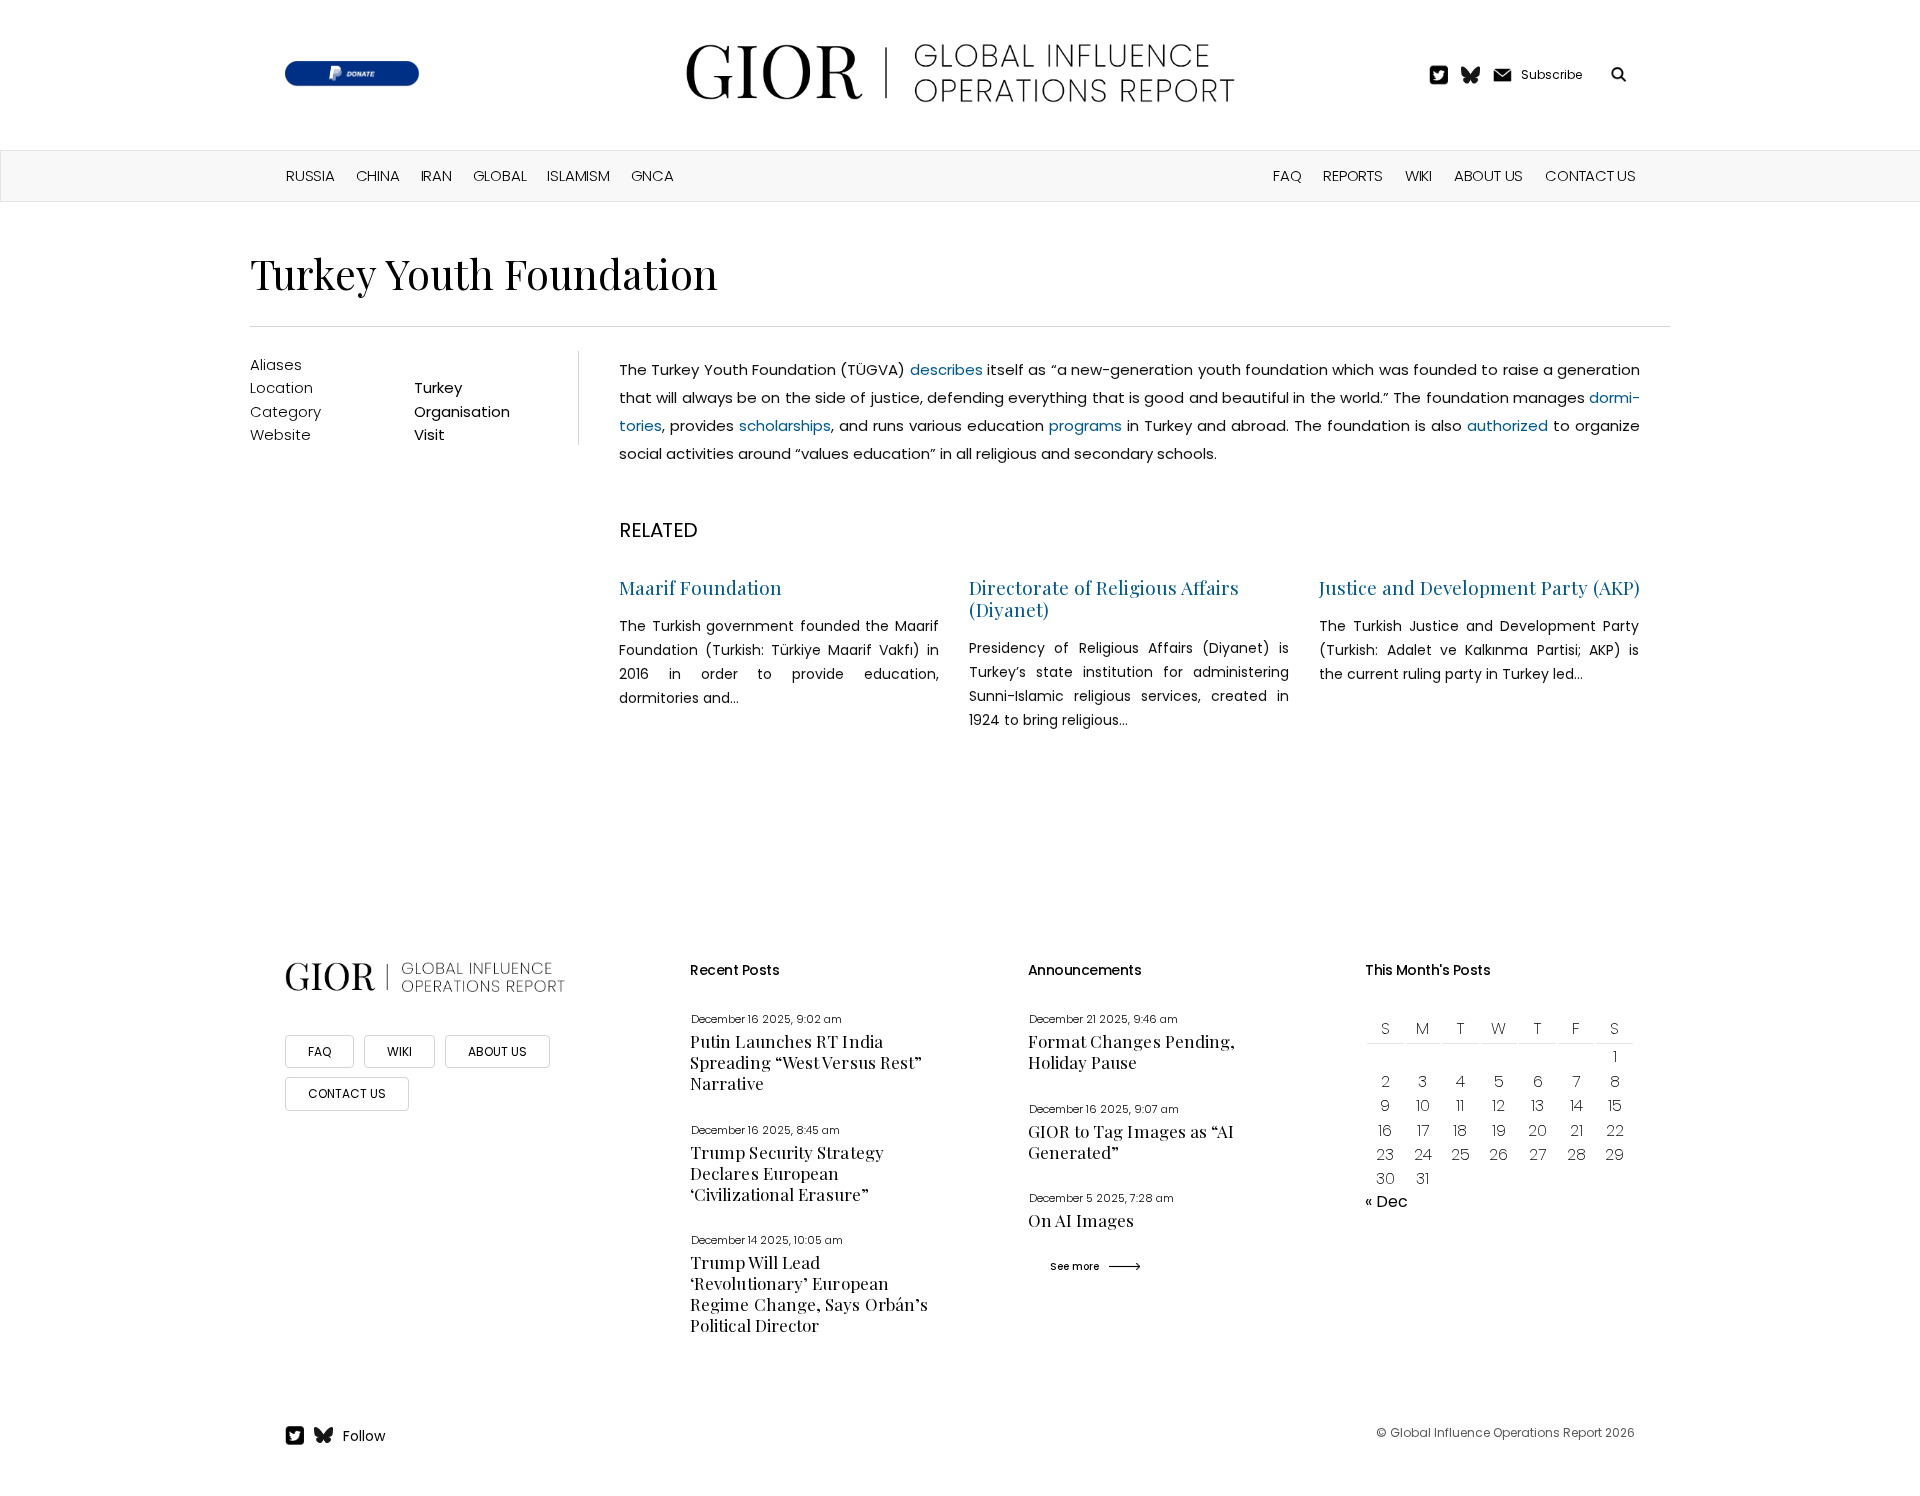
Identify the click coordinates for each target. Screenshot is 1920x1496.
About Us (1488, 175)
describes (946, 369)
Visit (429, 434)
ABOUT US (497, 1051)
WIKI (399, 1051)
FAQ (1287, 175)
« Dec (1386, 1201)
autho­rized (1507, 425)
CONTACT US (347, 1093)
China (378, 175)
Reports (1352, 175)
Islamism (578, 175)
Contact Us (1590, 175)
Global (500, 175)
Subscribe (1551, 74)
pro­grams (1085, 425)
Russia (310, 175)
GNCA (652, 175)
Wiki (1418, 175)
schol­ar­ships (785, 425)
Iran (436, 175)
